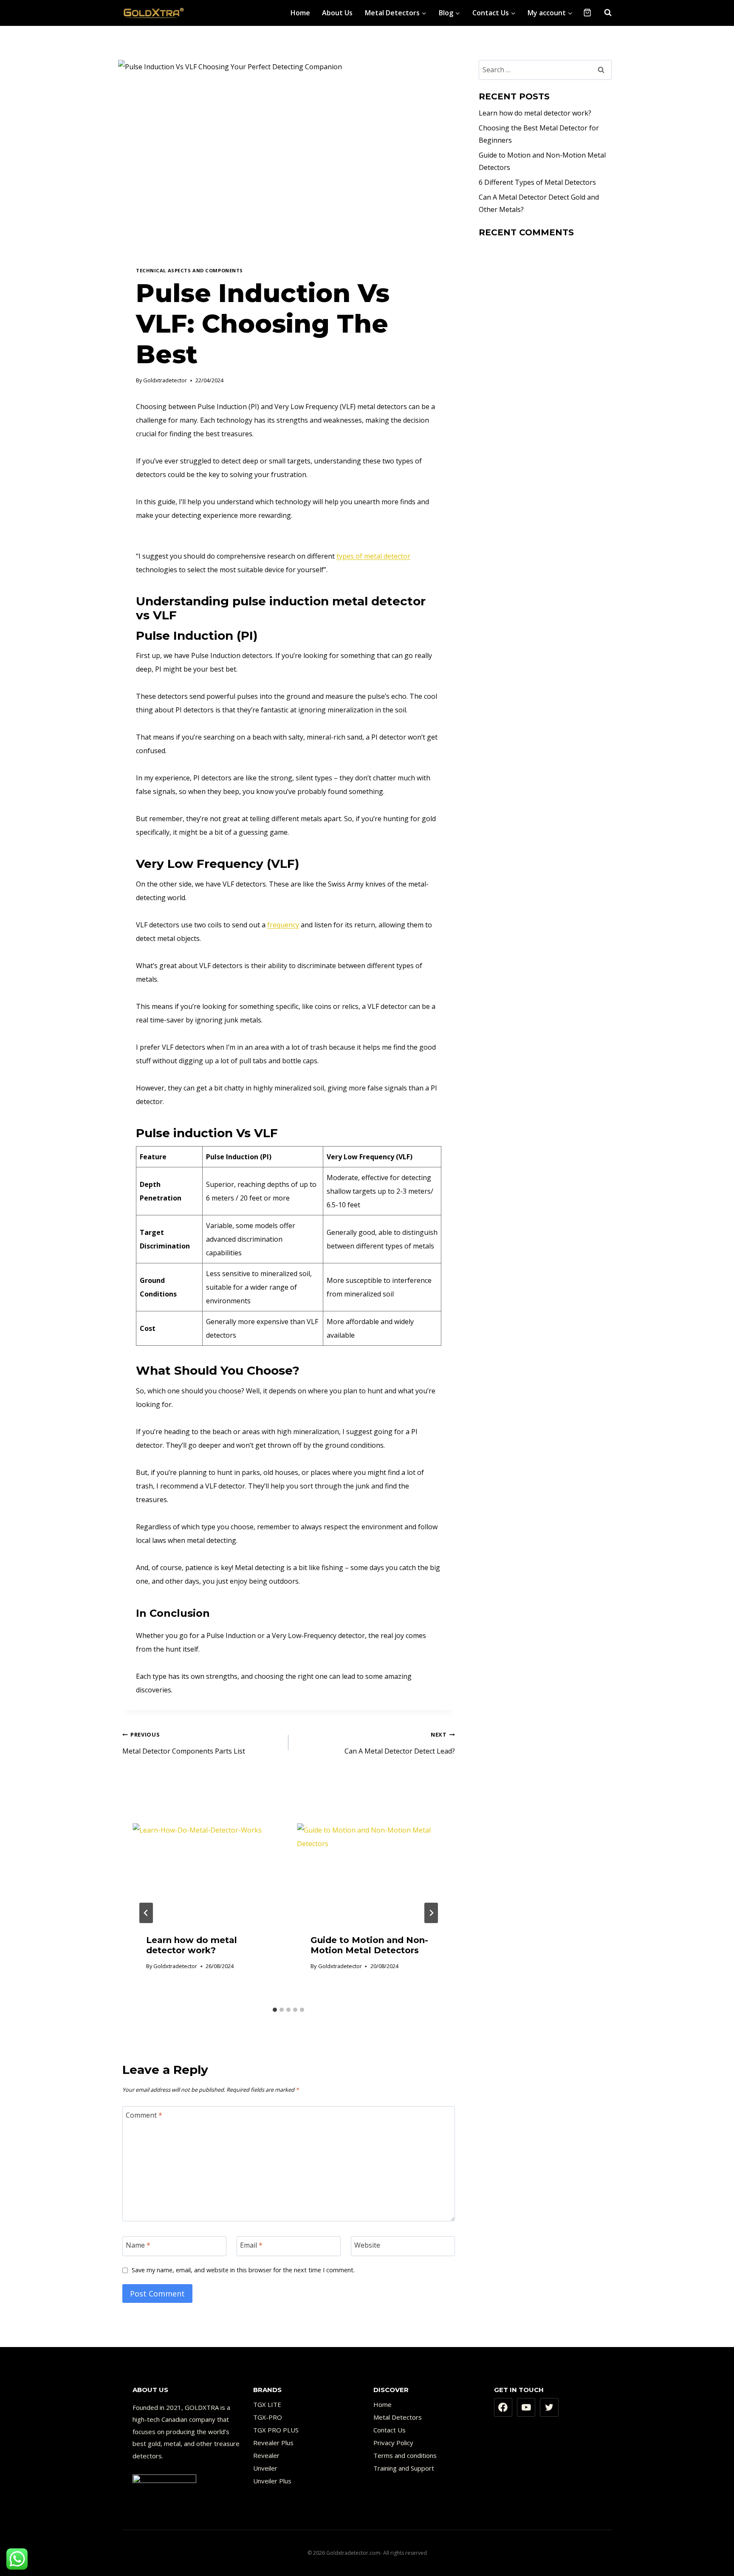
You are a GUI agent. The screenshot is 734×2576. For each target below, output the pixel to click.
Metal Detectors (398, 2417)
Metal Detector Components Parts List (184, 1743)
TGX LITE (267, 2404)
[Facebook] (503, 2407)
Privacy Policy (393, 2443)
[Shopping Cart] (587, 13)
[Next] (431, 1913)
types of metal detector (373, 556)
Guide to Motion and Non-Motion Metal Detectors (369, 1945)
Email (251, 2245)
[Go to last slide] (146, 1913)
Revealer (266, 2455)
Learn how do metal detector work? (192, 1945)
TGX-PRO (268, 2417)
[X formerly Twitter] (549, 2407)
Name (138, 2245)
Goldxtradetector (165, 380)
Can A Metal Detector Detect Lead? (399, 1743)
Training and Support (404, 2468)
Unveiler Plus (272, 2481)
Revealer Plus (273, 2443)
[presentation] (206, 1873)
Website (367, 2245)
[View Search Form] (604, 13)
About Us (337, 13)
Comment (144, 2115)
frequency (283, 925)
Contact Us (390, 2430)
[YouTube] (526, 2407)
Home (300, 13)
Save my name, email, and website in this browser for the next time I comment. (243, 2270)
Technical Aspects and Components (189, 270)
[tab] (275, 2010)
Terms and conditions (405, 2455)
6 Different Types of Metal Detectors (537, 182)
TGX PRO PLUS (276, 2430)
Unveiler (265, 2468)
